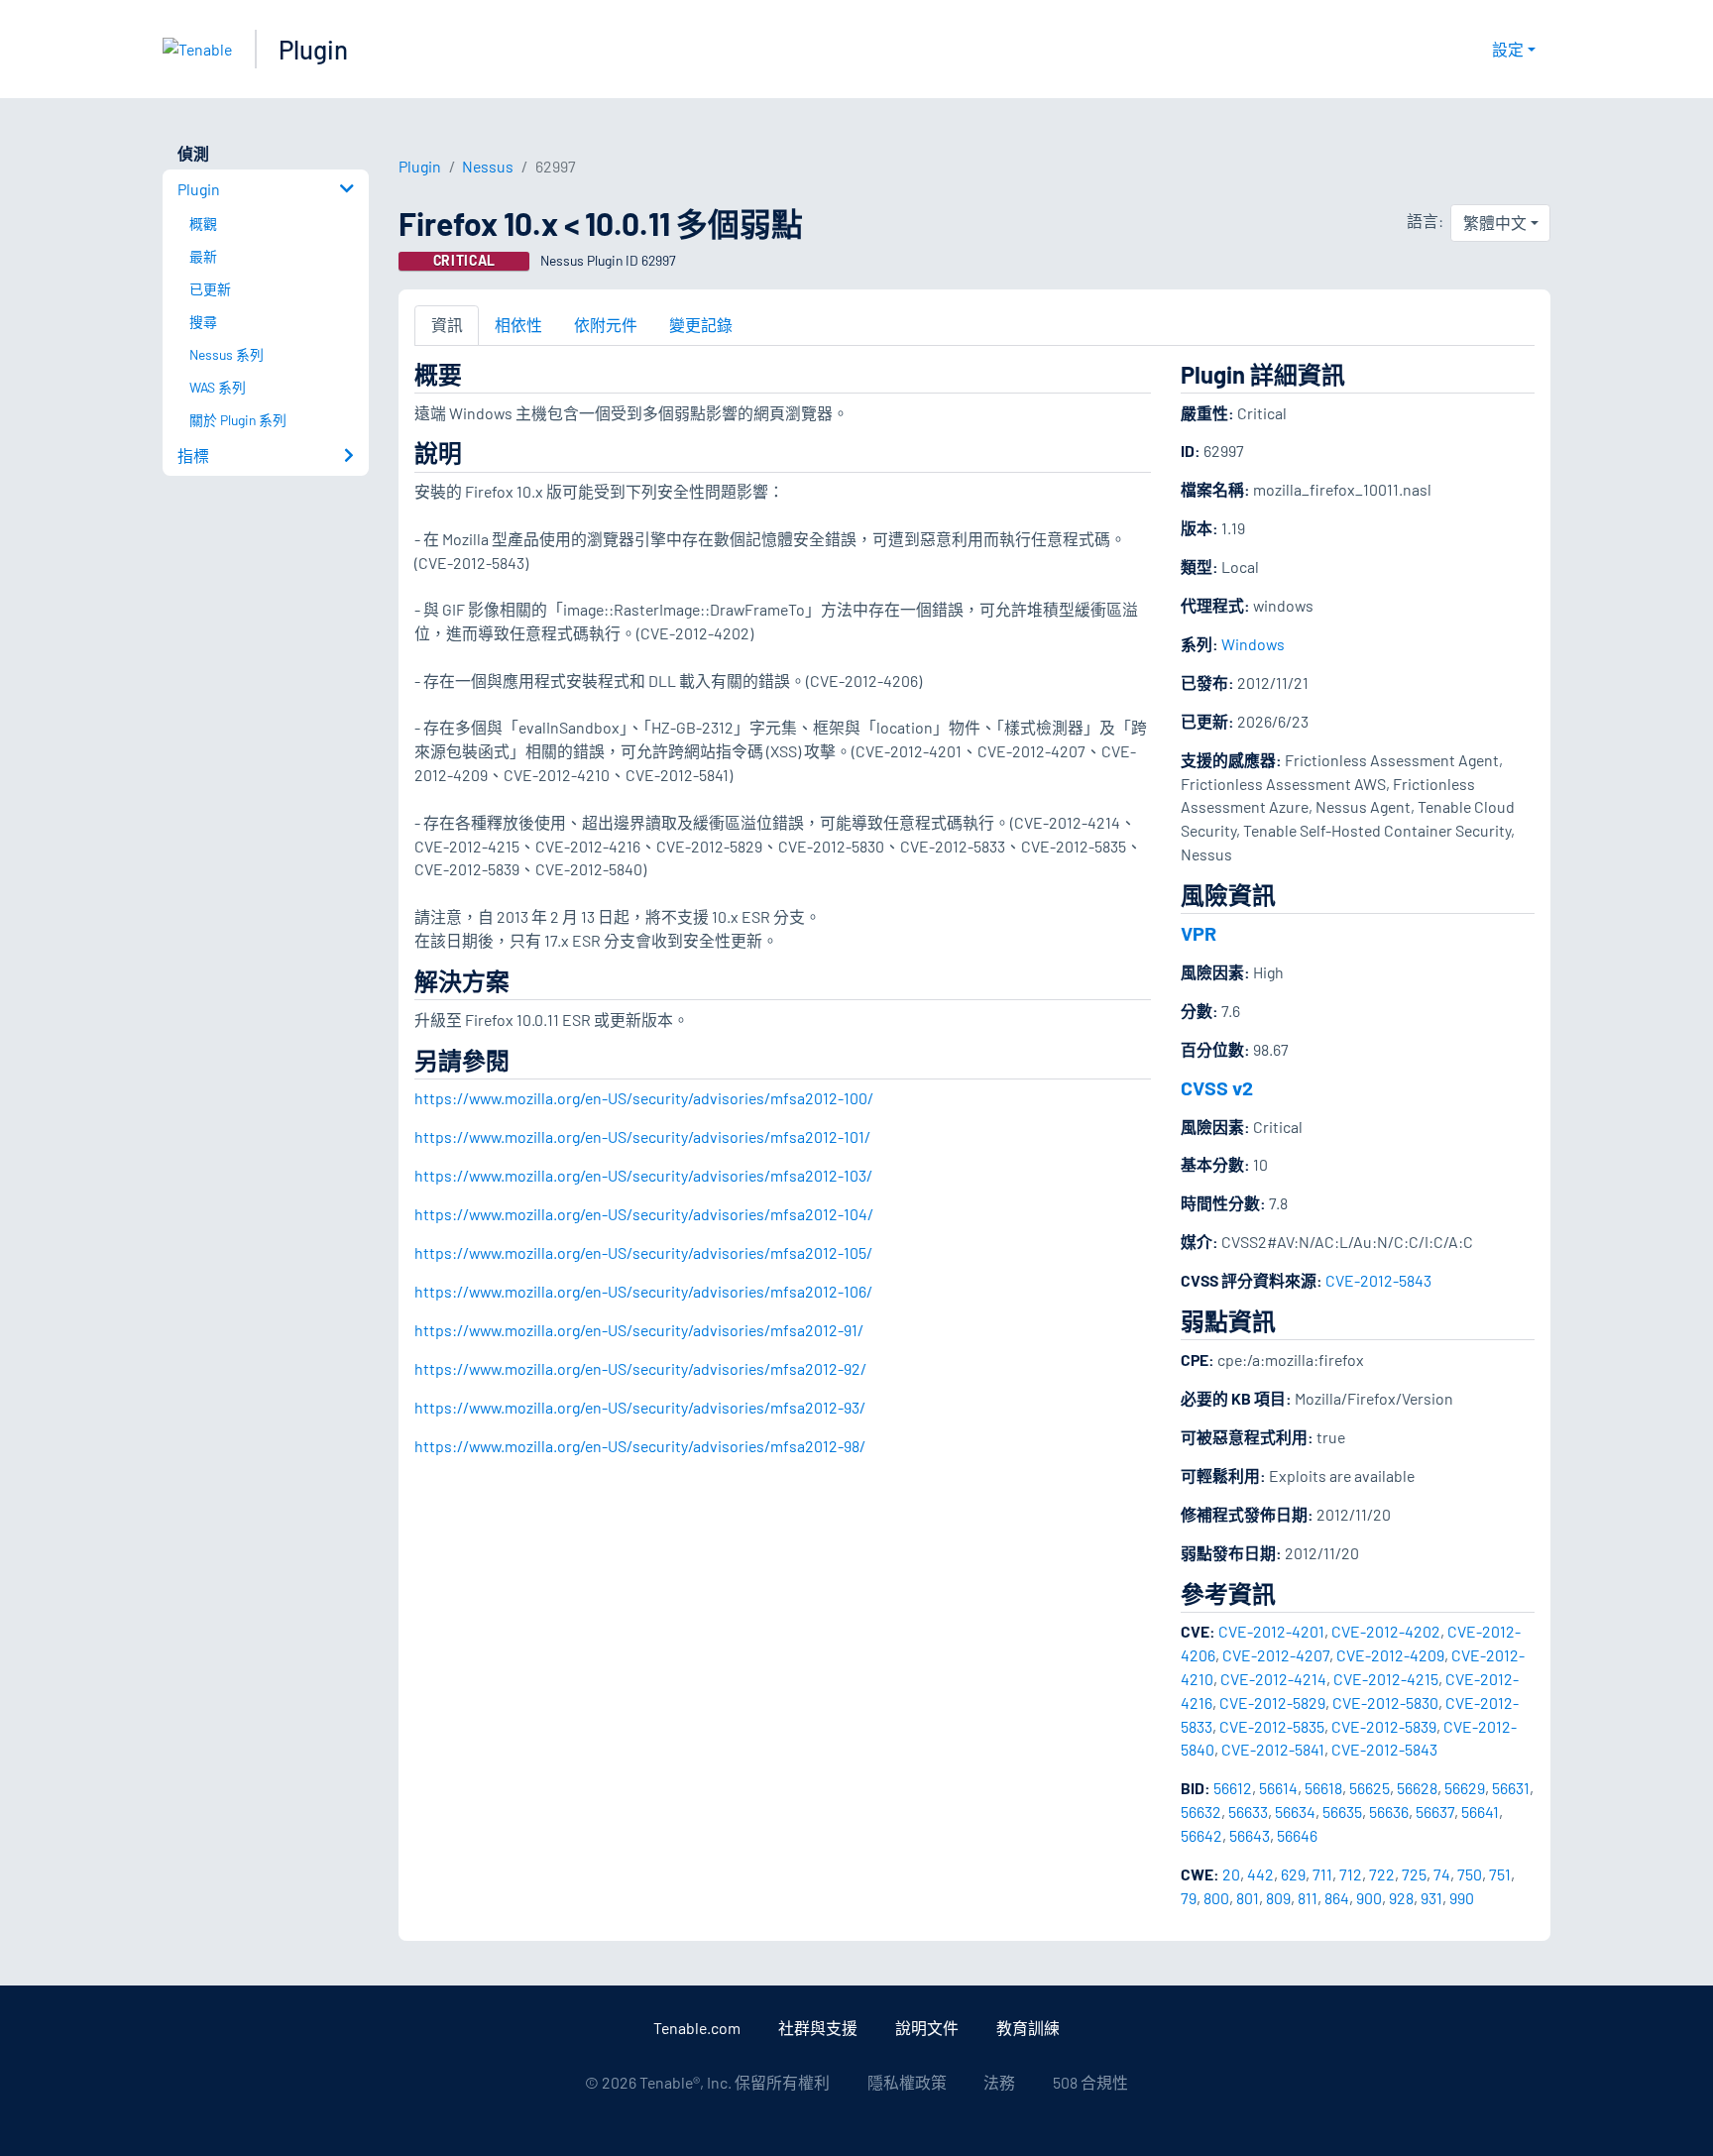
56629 (1465, 1788)
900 (1369, 1898)
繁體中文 (1495, 223)
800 (1216, 1898)
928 (1401, 1898)
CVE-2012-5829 (1272, 1702)
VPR (1199, 933)
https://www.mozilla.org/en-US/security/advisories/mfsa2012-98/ (640, 1446)
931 (1431, 1898)
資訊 (447, 325)
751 (1500, 1874)
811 (1308, 1898)
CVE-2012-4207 (1276, 1655)
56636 (1389, 1812)
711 (1322, 1874)
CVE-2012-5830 (1385, 1702)
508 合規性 (1090, 2082)
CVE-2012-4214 (1273, 1679)
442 (1260, 1874)
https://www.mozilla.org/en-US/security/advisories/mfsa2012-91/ (639, 1330)
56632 (1201, 1812)
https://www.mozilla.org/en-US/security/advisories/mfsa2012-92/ (640, 1368)
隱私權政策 (907, 2082)
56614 (1278, 1788)
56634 (1295, 1812)
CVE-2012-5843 (1378, 1280)
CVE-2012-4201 (1271, 1631)
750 (1470, 1874)
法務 (999, 2082)
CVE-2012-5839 (1384, 1726)
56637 (1435, 1812)
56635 (1342, 1812)
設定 (1508, 49)
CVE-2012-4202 (1386, 1631)
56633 (1248, 1812)
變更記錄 (701, 325)
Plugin (313, 49)
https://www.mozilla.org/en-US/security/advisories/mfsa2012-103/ (643, 1175)
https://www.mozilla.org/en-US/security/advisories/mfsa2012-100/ (644, 1098)
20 (1231, 1874)
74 (1442, 1874)
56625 (1370, 1788)
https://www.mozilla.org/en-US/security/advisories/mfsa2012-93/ (640, 1407)
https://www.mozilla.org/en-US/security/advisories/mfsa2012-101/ (642, 1136)
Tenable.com (697, 2028)
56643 (1250, 1835)
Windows (1253, 644)
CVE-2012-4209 (1390, 1655)
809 (1278, 1898)
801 (1248, 1898)
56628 (1417, 1788)
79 (1189, 1898)
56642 (1201, 1835)
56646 (1297, 1835)
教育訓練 (1028, 2028)
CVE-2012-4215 (1386, 1679)
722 (1382, 1874)
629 (1293, 1874)
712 (1351, 1874)
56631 (1511, 1788)
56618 (1323, 1788)
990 (1462, 1898)
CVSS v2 (1217, 1087)
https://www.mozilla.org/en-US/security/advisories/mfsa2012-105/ (643, 1252)
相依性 (518, 325)
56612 (1233, 1788)
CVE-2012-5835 (1272, 1726)
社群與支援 (818, 2028)
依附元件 (606, 325)
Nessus (488, 166)
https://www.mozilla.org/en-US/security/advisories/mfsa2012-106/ (643, 1291)
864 (1337, 1898)
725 (1414, 1874)
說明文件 (927, 2028)
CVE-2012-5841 (1273, 1749)
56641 (1480, 1812)
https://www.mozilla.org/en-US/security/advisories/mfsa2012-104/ (644, 1214)
